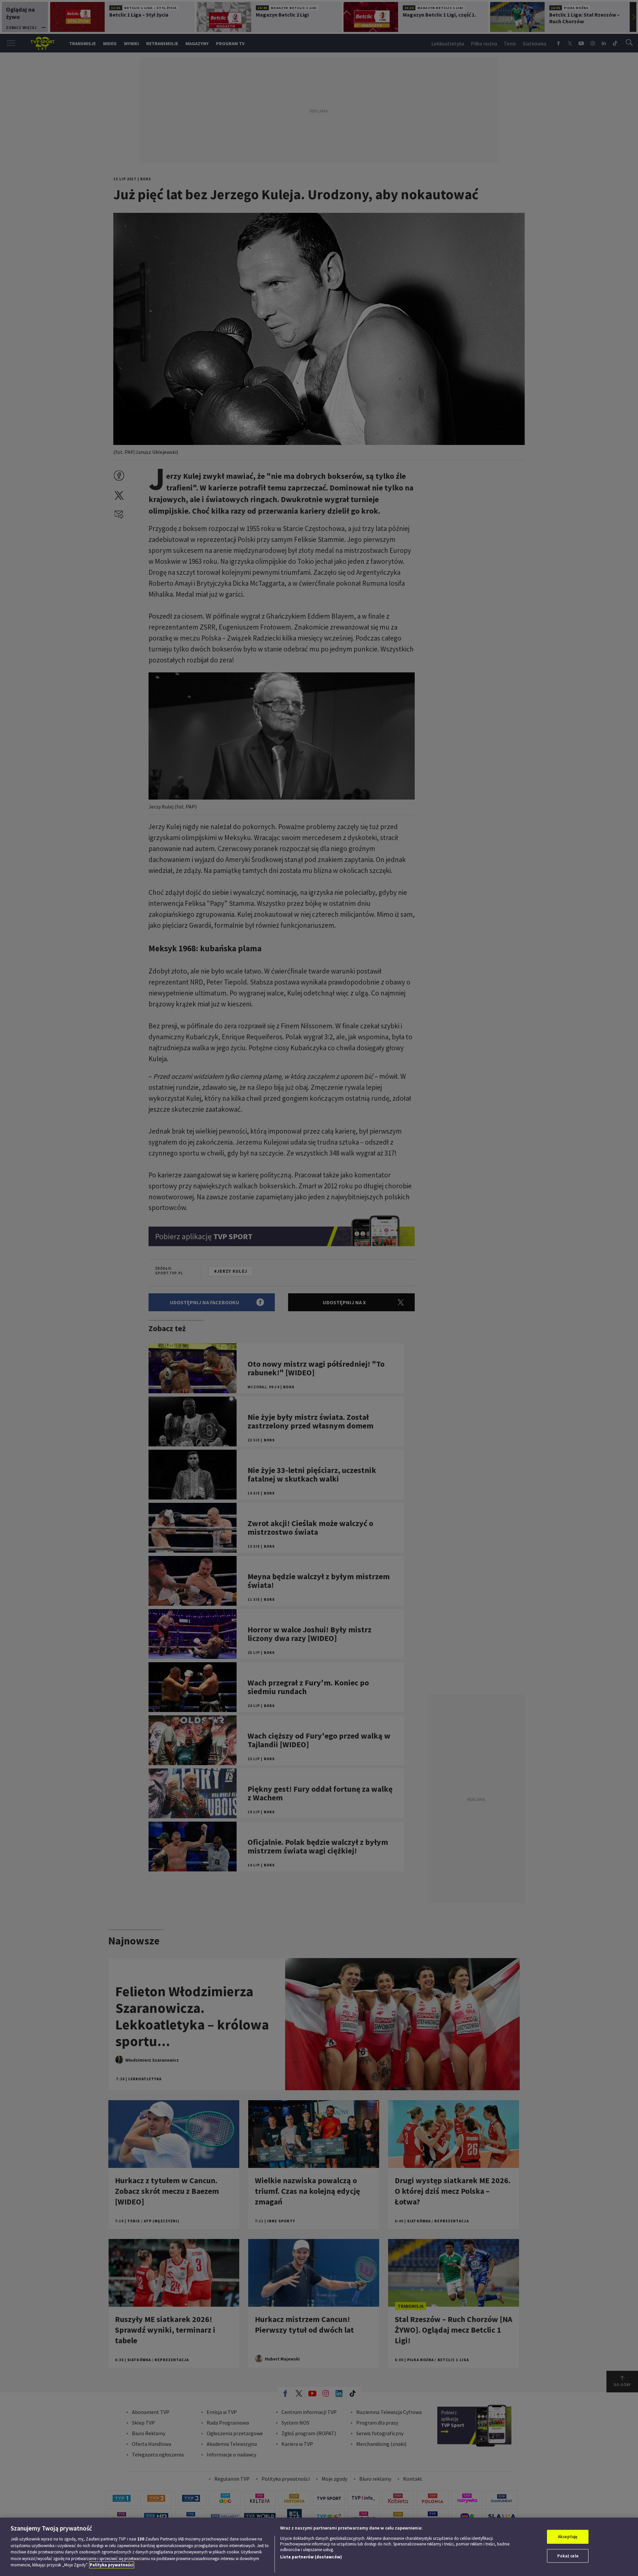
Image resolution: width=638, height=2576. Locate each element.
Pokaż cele (568, 2556)
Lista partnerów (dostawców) (311, 2557)
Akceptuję (568, 2537)
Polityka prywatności (112, 2565)
